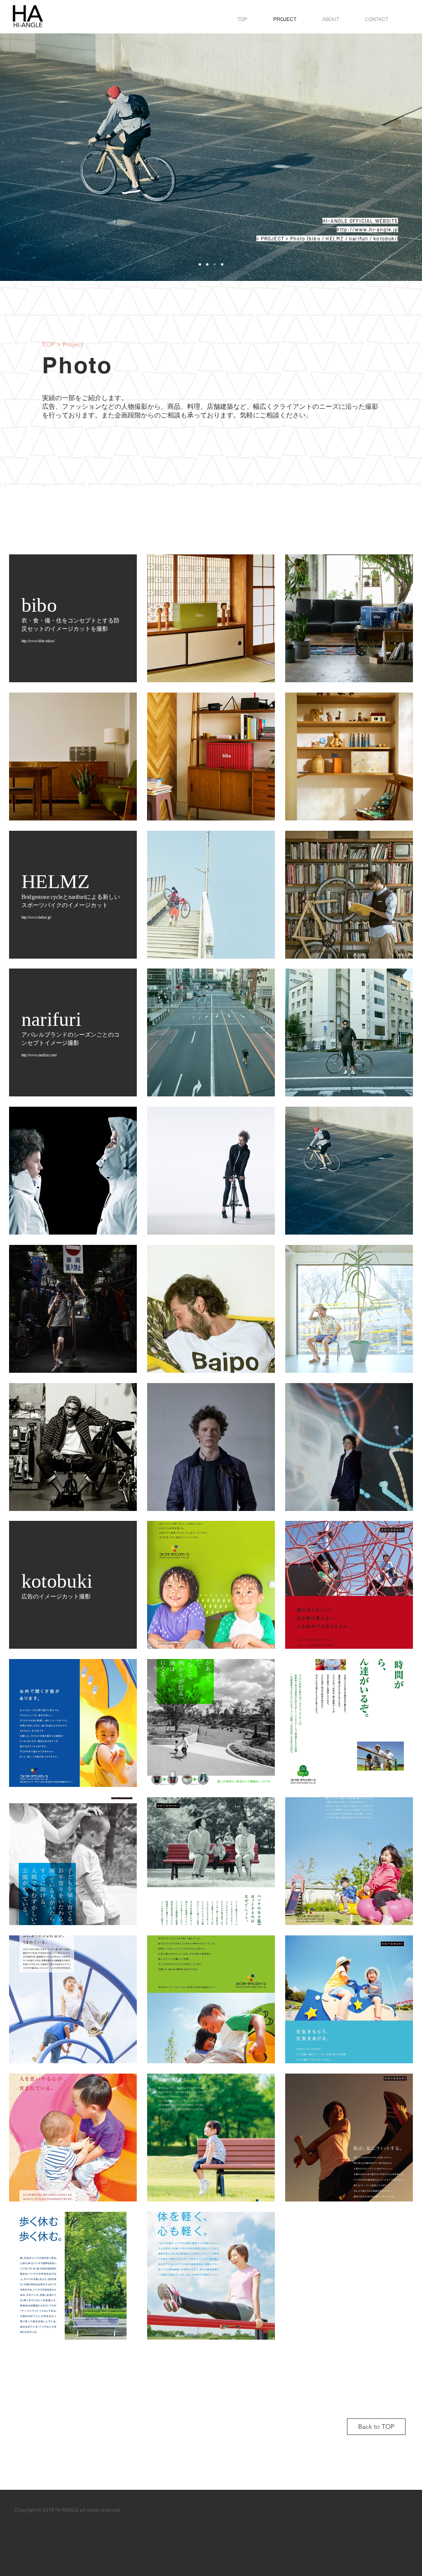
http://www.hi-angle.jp (367, 229)
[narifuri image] (215, 264)
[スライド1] (207, 264)
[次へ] (377, 157)
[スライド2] (200, 264)
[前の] (45, 157)
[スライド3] (222, 264)
